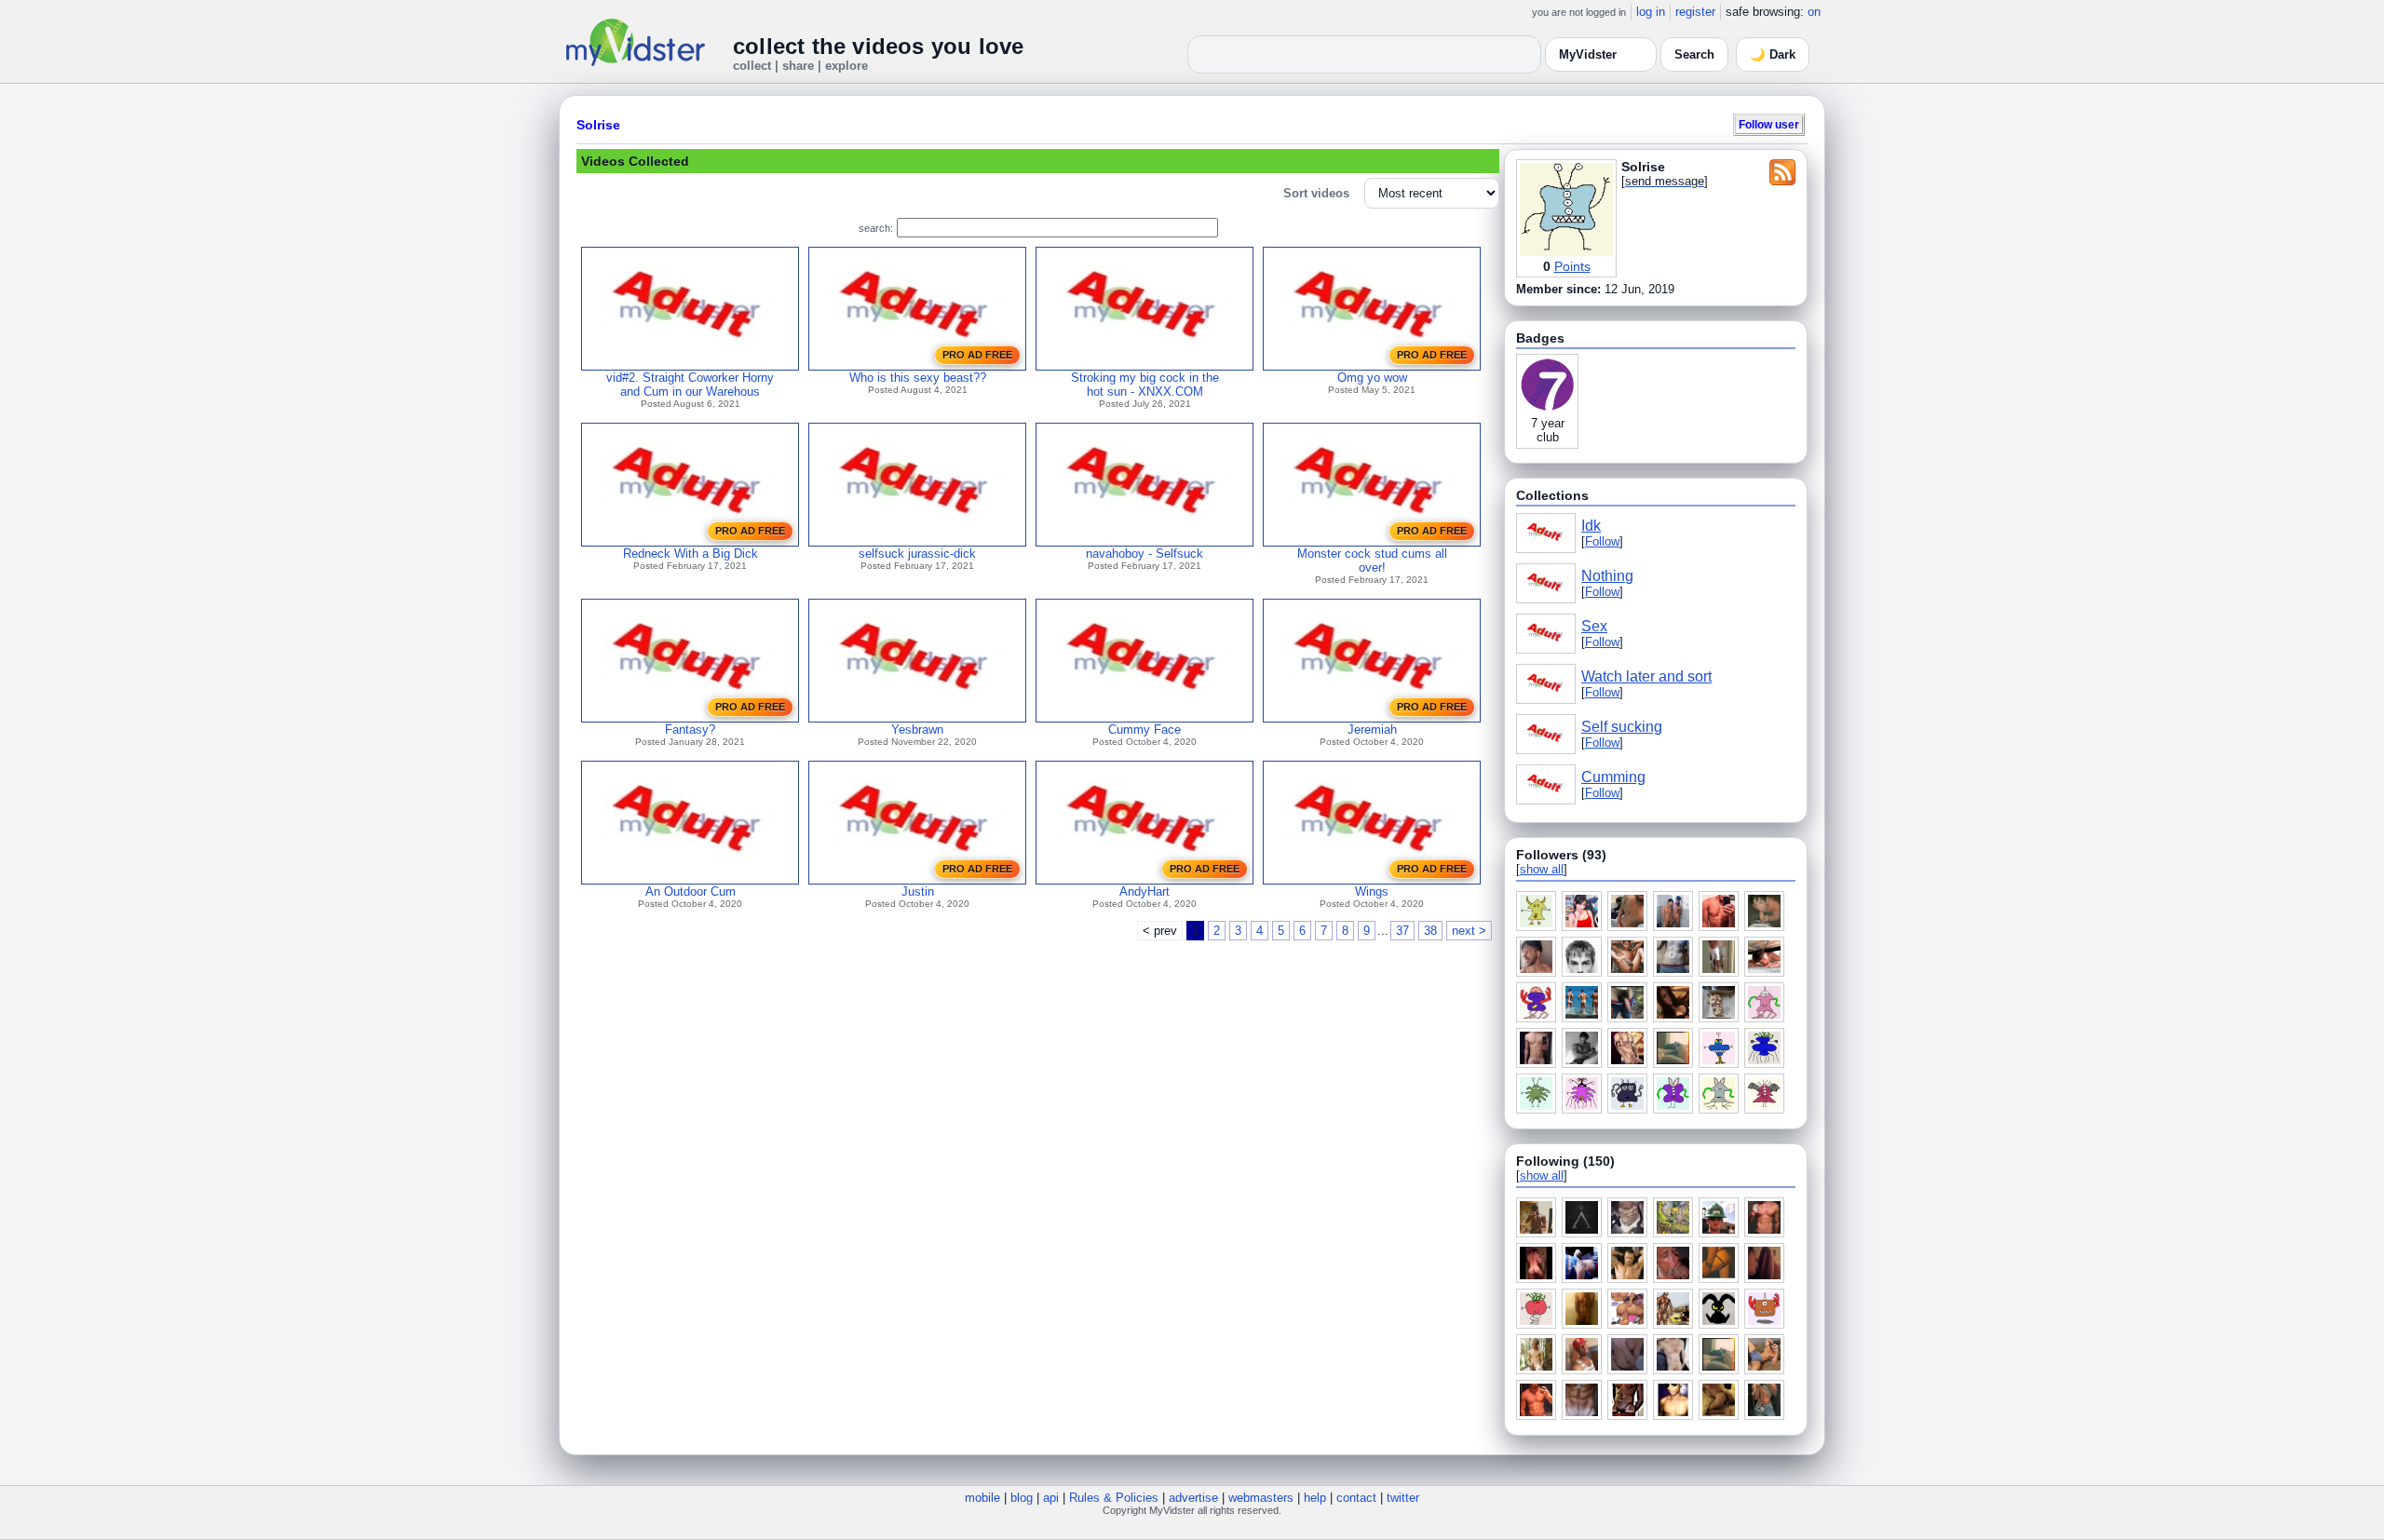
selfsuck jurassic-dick (917, 554)
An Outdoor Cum (691, 892)
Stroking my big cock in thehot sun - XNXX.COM (1145, 385)
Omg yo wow (1372, 378)
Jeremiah (1372, 729)
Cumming (1613, 777)
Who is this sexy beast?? (918, 378)
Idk (1591, 526)
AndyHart (1145, 892)
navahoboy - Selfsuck (1145, 554)
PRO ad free (977, 355)
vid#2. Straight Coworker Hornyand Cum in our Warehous (690, 385)
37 (1402, 931)
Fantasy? (690, 729)
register (1695, 12)
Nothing (1607, 576)
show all (1542, 869)
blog (1022, 1498)
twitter (1403, 1498)
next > (1469, 931)
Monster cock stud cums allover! (1372, 561)
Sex (1594, 626)
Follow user (1769, 124)
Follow (1602, 541)
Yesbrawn (917, 729)
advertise (1193, 1498)
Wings (1372, 892)
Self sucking (1622, 727)
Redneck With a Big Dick (691, 554)
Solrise (598, 125)
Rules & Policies (1114, 1498)
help (1315, 1498)
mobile (982, 1498)
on (1814, 12)
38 (1430, 931)
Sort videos (1316, 193)
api (1051, 1498)
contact (1356, 1498)
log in (1651, 12)
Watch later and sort (1646, 676)
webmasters (1261, 1498)
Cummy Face (1145, 729)
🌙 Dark (1773, 54)
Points (1572, 266)
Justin (918, 892)
